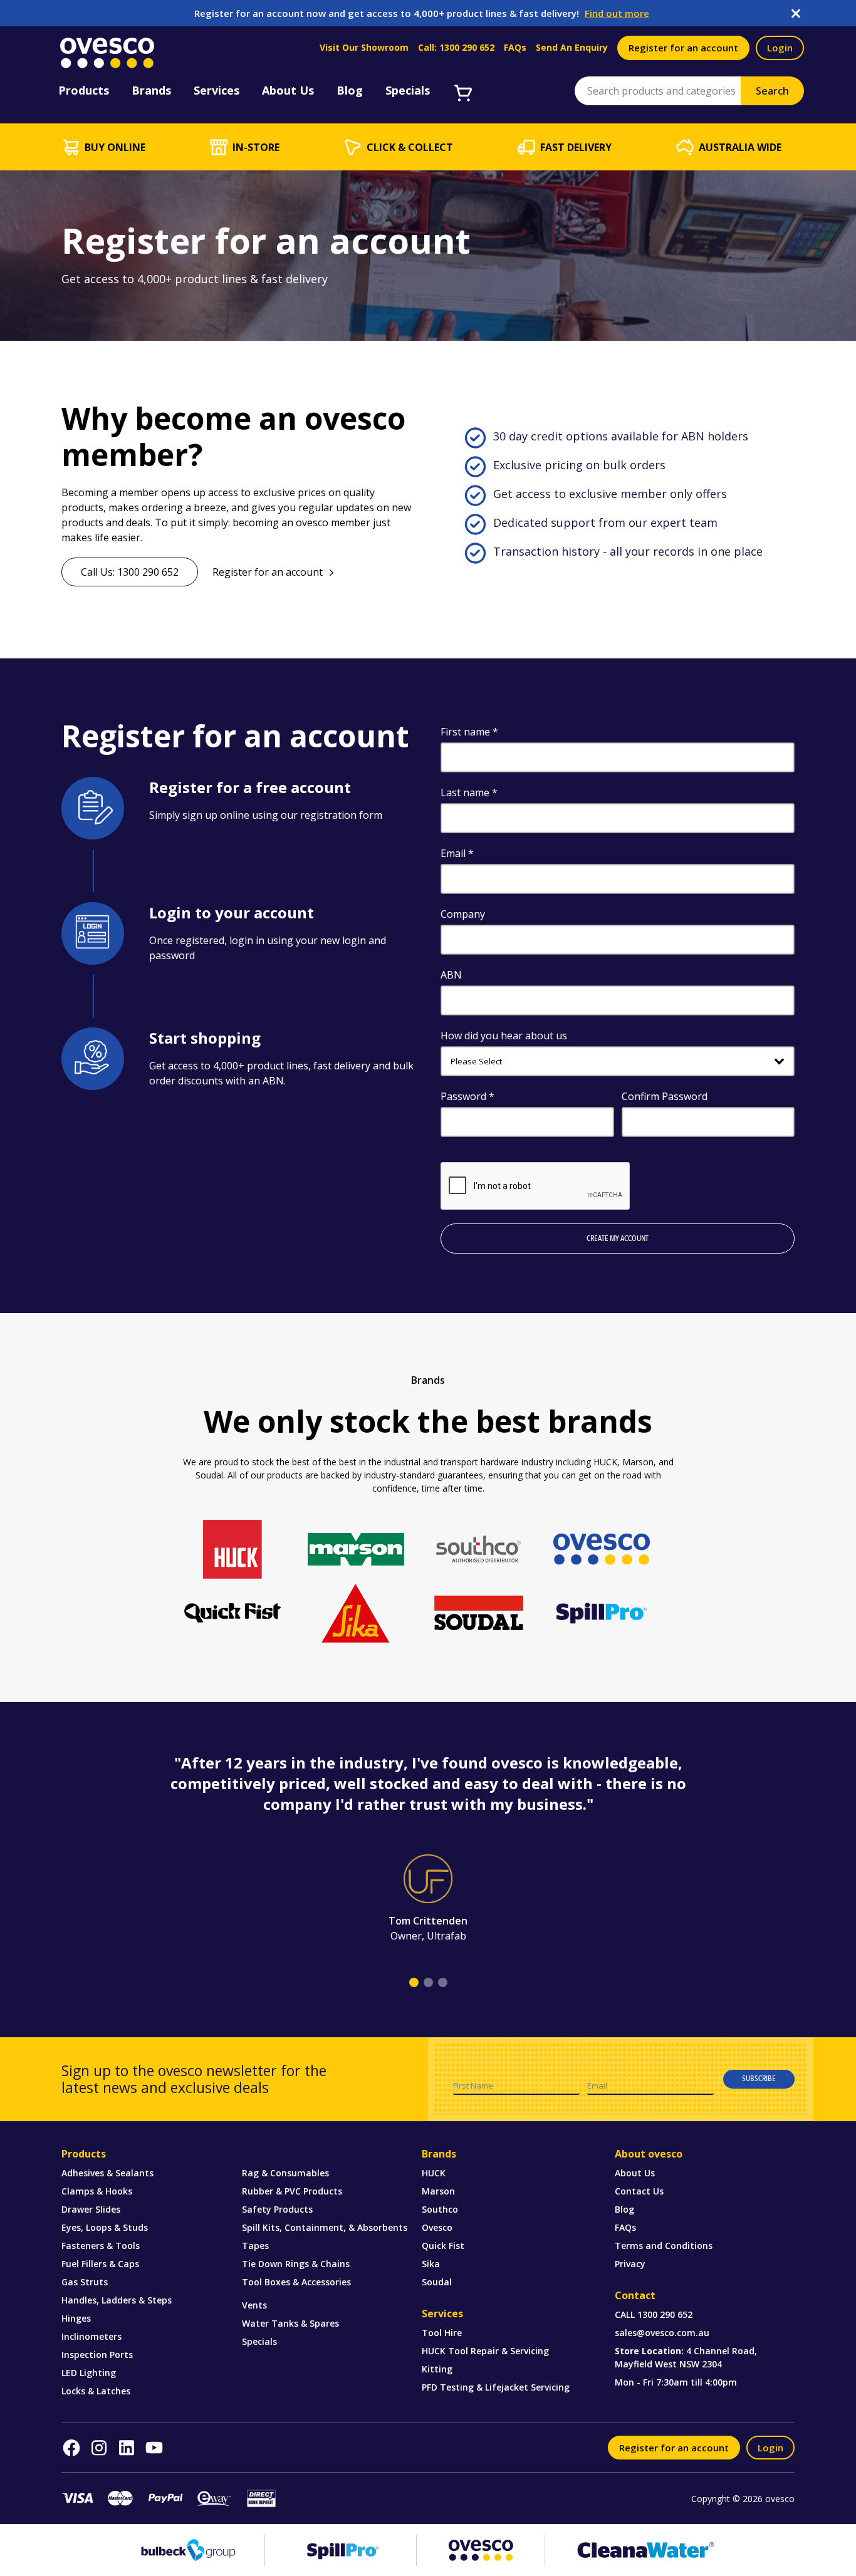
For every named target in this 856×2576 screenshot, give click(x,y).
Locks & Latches (96, 2391)
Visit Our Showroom (364, 48)
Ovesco (437, 2227)
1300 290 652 (665, 2314)
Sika (431, 2264)
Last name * (469, 792)
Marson (438, 2191)
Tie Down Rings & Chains (296, 2264)
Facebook (71, 2448)
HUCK (434, 2173)
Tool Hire (442, 2333)
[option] (428, 1848)
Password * (467, 1096)
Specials (259, 2341)
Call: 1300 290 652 (456, 48)
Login (780, 48)
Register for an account (683, 48)
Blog (624, 2209)
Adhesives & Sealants (107, 2173)
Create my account (618, 1239)
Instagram (99, 2448)
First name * (469, 732)
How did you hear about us (504, 1036)
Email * (457, 853)
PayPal (165, 2499)
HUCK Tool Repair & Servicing (485, 2351)
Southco (440, 2209)
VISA (78, 2498)
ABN (451, 975)
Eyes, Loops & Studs (105, 2227)
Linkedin (127, 2448)
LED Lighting (89, 2373)
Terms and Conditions (664, 2246)
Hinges (76, 2318)
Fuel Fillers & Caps (100, 2264)
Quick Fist (443, 2246)
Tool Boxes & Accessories (296, 2282)
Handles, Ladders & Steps (117, 2300)
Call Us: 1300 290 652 (130, 572)
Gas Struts (85, 2282)
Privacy (630, 2264)
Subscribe (759, 2079)
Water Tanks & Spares (290, 2323)
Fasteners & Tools (101, 2246)
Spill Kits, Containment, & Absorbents (325, 2227)
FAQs (515, 48)
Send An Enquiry (572, 48)
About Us (635, 2173)
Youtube (154, 2448)
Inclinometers (91, 2336)
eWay (214, 2498)
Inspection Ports (97, 2355)
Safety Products (277, 2209)
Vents (254, 2305)
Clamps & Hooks (97, 2191)
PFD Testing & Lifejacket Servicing (496, 2387)
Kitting (437, 2369)
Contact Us (639, 2191)
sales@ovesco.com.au (662, 2333)
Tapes (255, 2246)
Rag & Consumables (285, 2173)
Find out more (617, 13)
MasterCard (120, 2499)
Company (463, 914)
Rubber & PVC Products (292, 2191)
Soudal (437, 2282)
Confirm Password (665, 1096)
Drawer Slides (91, 2209)
